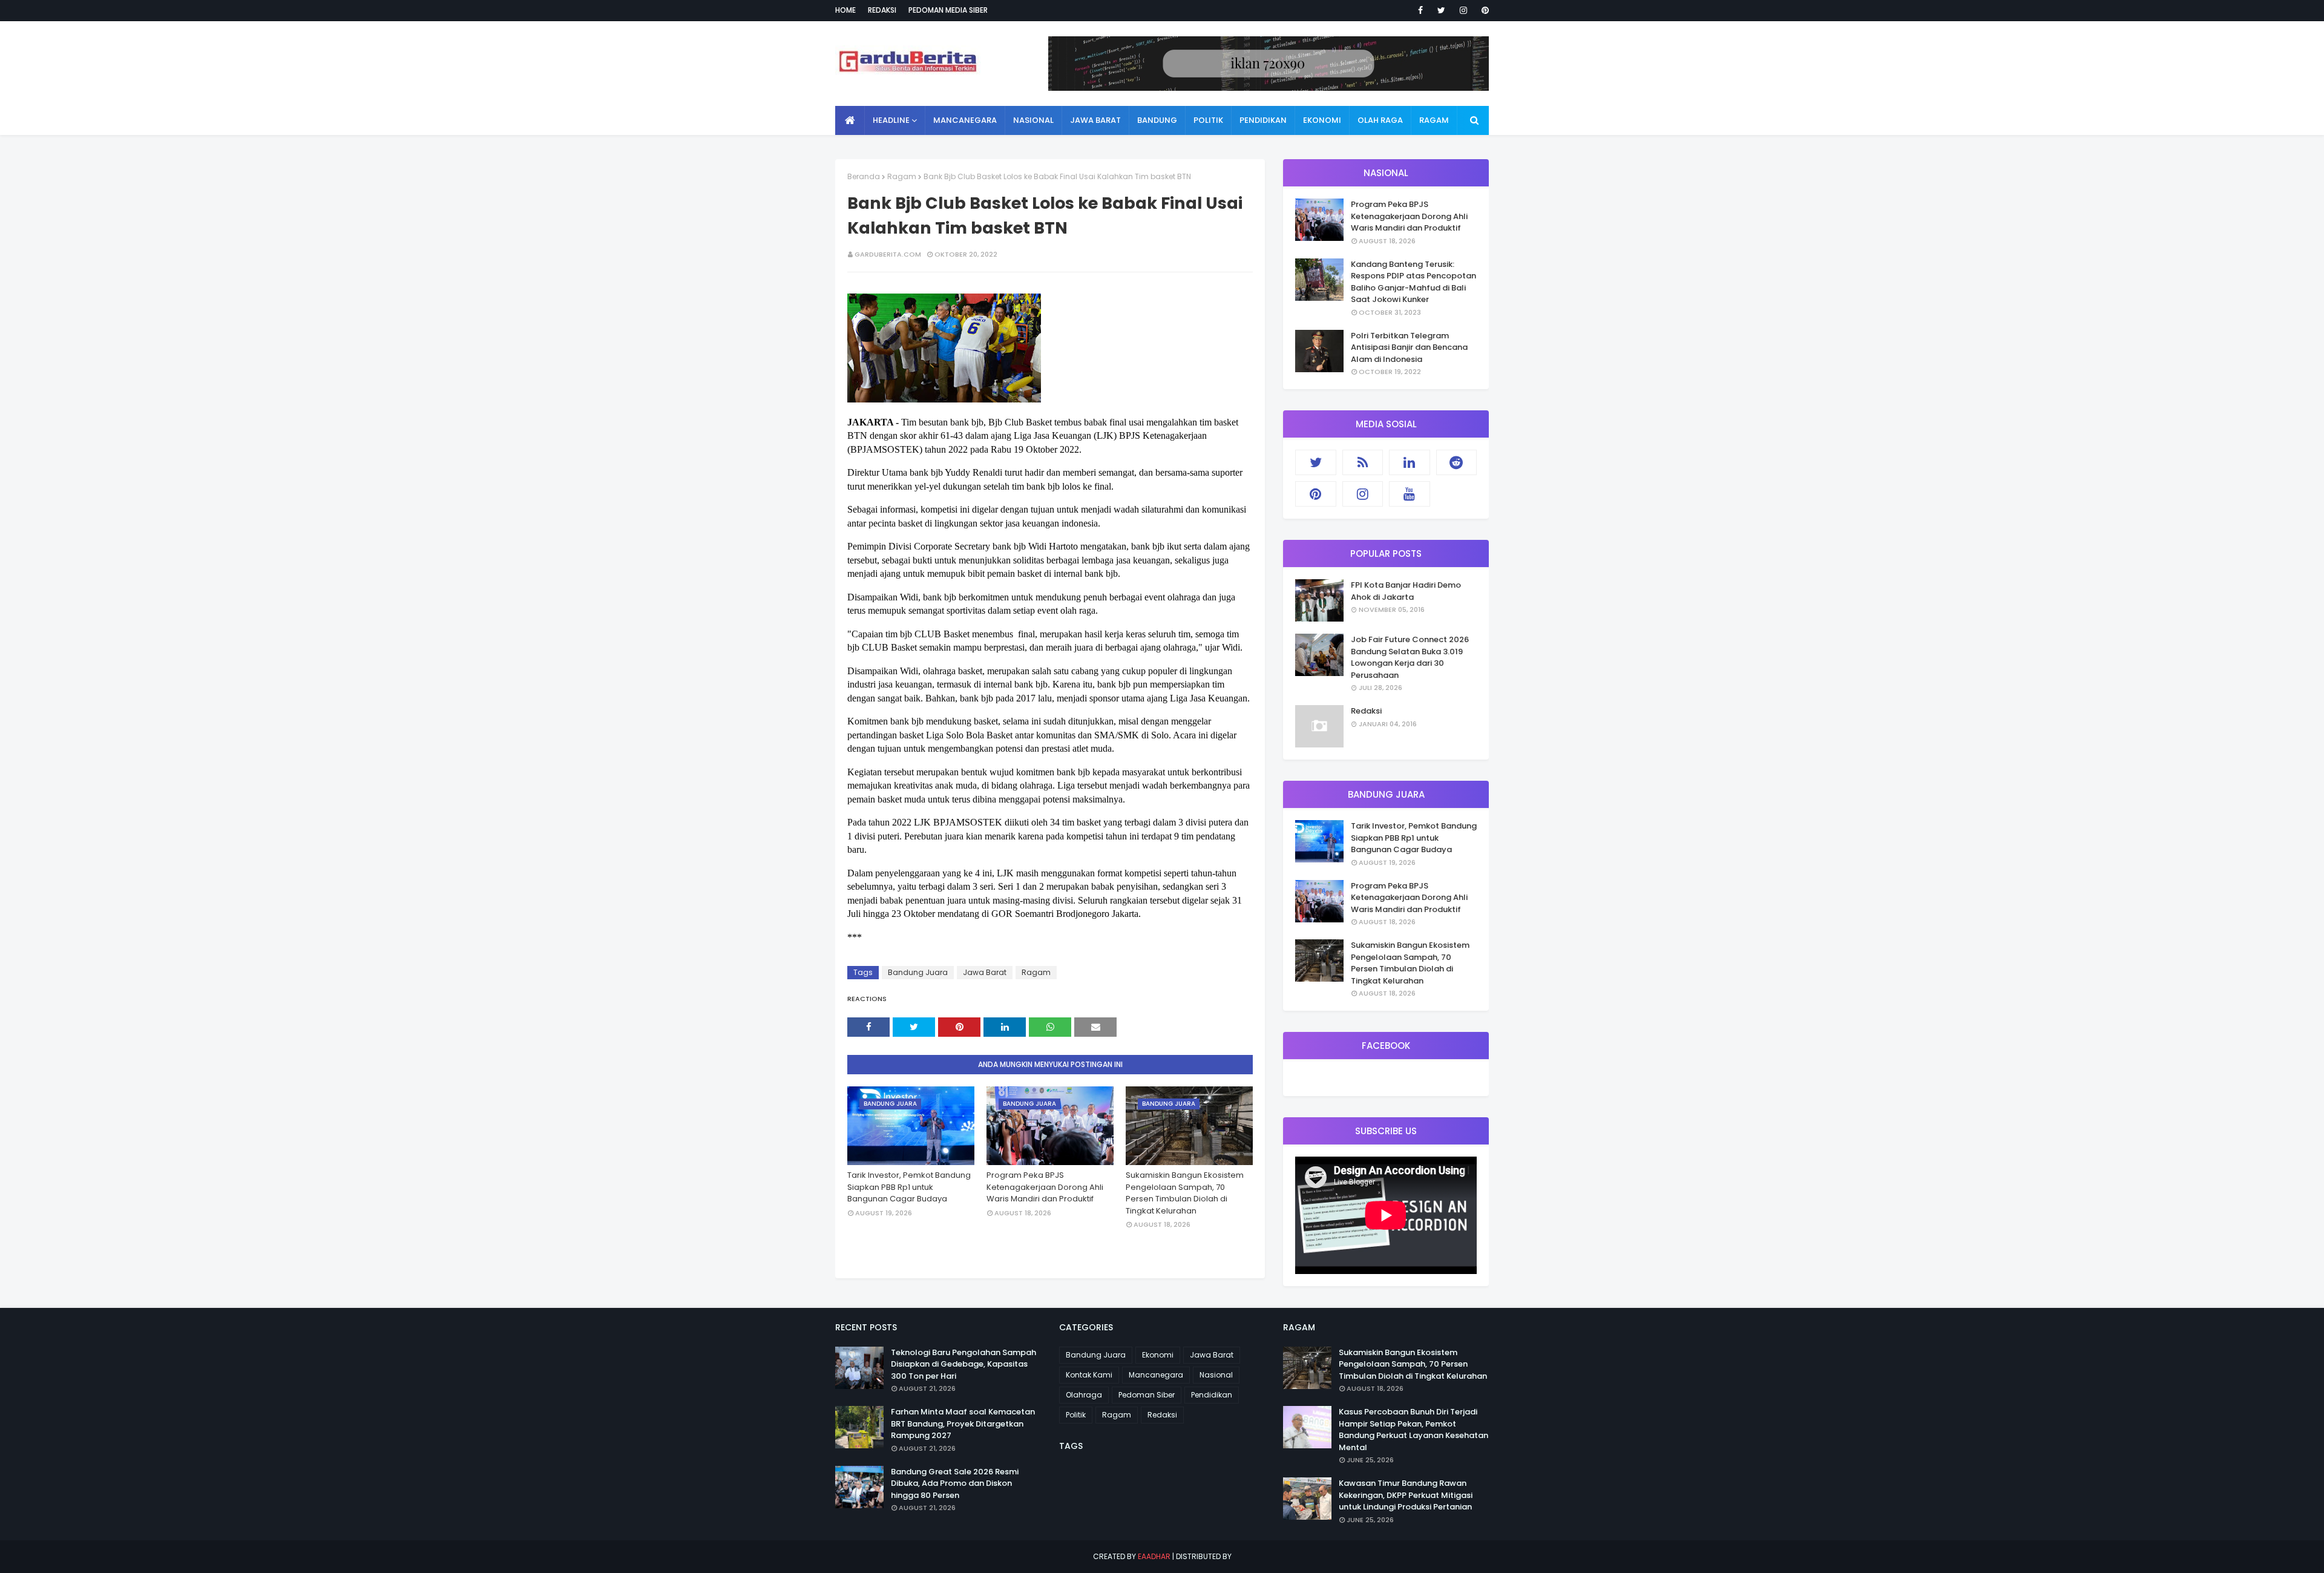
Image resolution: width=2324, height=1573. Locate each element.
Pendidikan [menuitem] (1263, 120)
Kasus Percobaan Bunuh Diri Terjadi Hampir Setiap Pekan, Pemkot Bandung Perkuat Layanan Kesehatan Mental (1413, 1430)
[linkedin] (1410, 462)
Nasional (1216, 1375)
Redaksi (882, 10)
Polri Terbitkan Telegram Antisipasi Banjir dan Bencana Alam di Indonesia (1409, 347)
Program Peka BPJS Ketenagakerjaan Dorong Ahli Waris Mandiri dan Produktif (1045, 1187)
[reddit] (1457, 462)
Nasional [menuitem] (1033, 120)
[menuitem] (850, 120)
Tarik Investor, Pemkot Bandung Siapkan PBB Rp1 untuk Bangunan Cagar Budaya (909, 1187)
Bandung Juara (918, 972)
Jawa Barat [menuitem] (1095, 120)
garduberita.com (888, 254)
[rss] (1363, 462)
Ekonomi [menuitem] (1322, 120)
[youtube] (1410, 494)
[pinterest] (1483, 10)
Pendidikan (1212, 1395)
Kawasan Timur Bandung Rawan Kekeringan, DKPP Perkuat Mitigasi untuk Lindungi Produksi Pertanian (1406, 1495)
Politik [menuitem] (1208, 120)
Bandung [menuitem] (1157, 120)
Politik (1076, 1415)
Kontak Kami (1089, 1375)
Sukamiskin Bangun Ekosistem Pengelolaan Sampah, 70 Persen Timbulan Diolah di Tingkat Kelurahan (1185, 1193)
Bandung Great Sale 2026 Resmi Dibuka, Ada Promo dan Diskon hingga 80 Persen (955, 1483)
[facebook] (1420, 10)
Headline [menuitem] (891, 120)
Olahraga (1084, 1395)
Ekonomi (1158, 1355)
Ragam (902, 176)
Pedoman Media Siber (948, 10)
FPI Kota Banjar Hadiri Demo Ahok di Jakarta (1406, 591)
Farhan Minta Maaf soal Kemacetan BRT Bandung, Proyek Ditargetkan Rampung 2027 (963, 1424)
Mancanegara (1156, 1375)
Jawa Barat (985, 972)
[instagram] (1463, 10)
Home (845, 10)
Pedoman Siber (1147, 1395)
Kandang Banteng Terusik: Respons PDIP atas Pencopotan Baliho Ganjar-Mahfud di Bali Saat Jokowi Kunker (1413, 282)
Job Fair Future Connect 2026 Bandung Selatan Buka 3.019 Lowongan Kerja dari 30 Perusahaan (1410, 657)
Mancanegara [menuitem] (965, 120)
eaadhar (1154, 1556)
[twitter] (1441, 10)
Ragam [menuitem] (1434, 120)
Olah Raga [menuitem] (1380, 120)
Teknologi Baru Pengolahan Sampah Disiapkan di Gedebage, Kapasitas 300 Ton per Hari (963, 1364)
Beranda (864, 176)
